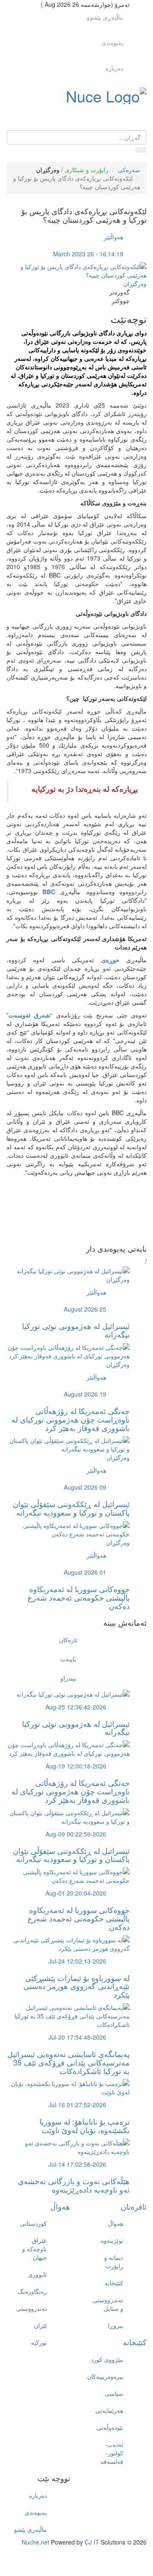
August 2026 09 (85, 1487)
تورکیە (39, 2342)
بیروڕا (116, 2325)
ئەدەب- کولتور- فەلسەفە (112, 2453)
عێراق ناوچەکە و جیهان (34, 2249)
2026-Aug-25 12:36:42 (76, 1707)
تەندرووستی (31, 2308)
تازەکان (68, 1640)
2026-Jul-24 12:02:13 (77, 1961)
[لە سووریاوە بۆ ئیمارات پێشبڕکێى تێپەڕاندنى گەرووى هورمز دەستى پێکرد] (68, 1943)
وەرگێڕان (48, 170)
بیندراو (68, 1678)
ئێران (40, 2325)
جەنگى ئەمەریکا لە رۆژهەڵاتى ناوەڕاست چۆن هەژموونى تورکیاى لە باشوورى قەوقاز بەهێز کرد (71, 1419)
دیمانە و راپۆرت (114, 2261)
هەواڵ (60, 2206)
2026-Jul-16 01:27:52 (77, 2105)
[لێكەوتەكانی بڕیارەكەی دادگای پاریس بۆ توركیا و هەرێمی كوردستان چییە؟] (76, 270)
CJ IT (92, 2542)
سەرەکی (129, 170)
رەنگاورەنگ (32, 2291)
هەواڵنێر (113, 237)
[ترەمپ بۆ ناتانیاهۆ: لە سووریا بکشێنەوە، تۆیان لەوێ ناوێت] (68, 2087)
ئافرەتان (134, 2206)
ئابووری (37, 2274)
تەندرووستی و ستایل (108, 2304)
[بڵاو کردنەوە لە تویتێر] (68, 1210)
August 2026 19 (85, 1394)
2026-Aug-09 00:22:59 (76, 1834)
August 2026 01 (85, 1572)
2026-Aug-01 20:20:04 (76, 1893)
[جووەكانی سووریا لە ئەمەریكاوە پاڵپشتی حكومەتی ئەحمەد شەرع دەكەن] (68, 1529)
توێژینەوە (112, 2240)
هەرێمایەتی (109, 2410)
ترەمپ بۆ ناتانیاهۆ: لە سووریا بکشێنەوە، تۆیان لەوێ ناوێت (85, 2125)
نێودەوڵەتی (110, 2427)
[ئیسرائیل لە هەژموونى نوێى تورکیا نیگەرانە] (73, 1270)
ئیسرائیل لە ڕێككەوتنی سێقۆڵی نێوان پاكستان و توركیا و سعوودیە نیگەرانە (71, 1508)
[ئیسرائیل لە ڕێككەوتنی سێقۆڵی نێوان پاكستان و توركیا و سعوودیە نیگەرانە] (68, 1444)
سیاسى (114, 2393)
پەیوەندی (112, 43)
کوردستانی (33, 2223)
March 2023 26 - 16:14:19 (88, 254)
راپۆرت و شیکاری (86, 170)
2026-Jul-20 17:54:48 (77, 2037)
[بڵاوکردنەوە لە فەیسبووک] (68, 1202)
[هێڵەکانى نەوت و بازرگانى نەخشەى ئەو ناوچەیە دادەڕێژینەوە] (68, 2146)
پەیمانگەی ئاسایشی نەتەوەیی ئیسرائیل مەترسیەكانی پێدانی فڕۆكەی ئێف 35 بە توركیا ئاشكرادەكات (68, 2062)
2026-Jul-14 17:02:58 (77, 2164)
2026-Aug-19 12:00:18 (76, 1766)
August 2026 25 (85, 1309)
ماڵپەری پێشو (30, 2529)
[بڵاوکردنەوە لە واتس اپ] (68, 1236)
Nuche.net (35, 2542)
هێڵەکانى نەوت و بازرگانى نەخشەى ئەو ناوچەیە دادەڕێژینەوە (74, 2185)
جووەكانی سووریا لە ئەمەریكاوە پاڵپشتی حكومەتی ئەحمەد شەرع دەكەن (79, 1597)
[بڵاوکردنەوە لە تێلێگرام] (68, 1227)
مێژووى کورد (107, 2359)
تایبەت (68, 1659)
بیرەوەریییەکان (105, 2376)
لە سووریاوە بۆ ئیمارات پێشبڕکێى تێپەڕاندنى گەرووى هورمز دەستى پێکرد (76, 1986)
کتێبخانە (114, 2283)
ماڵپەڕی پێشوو (105, 17)
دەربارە (114, 68)
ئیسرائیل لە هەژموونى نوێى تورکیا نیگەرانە (76, 1330)
